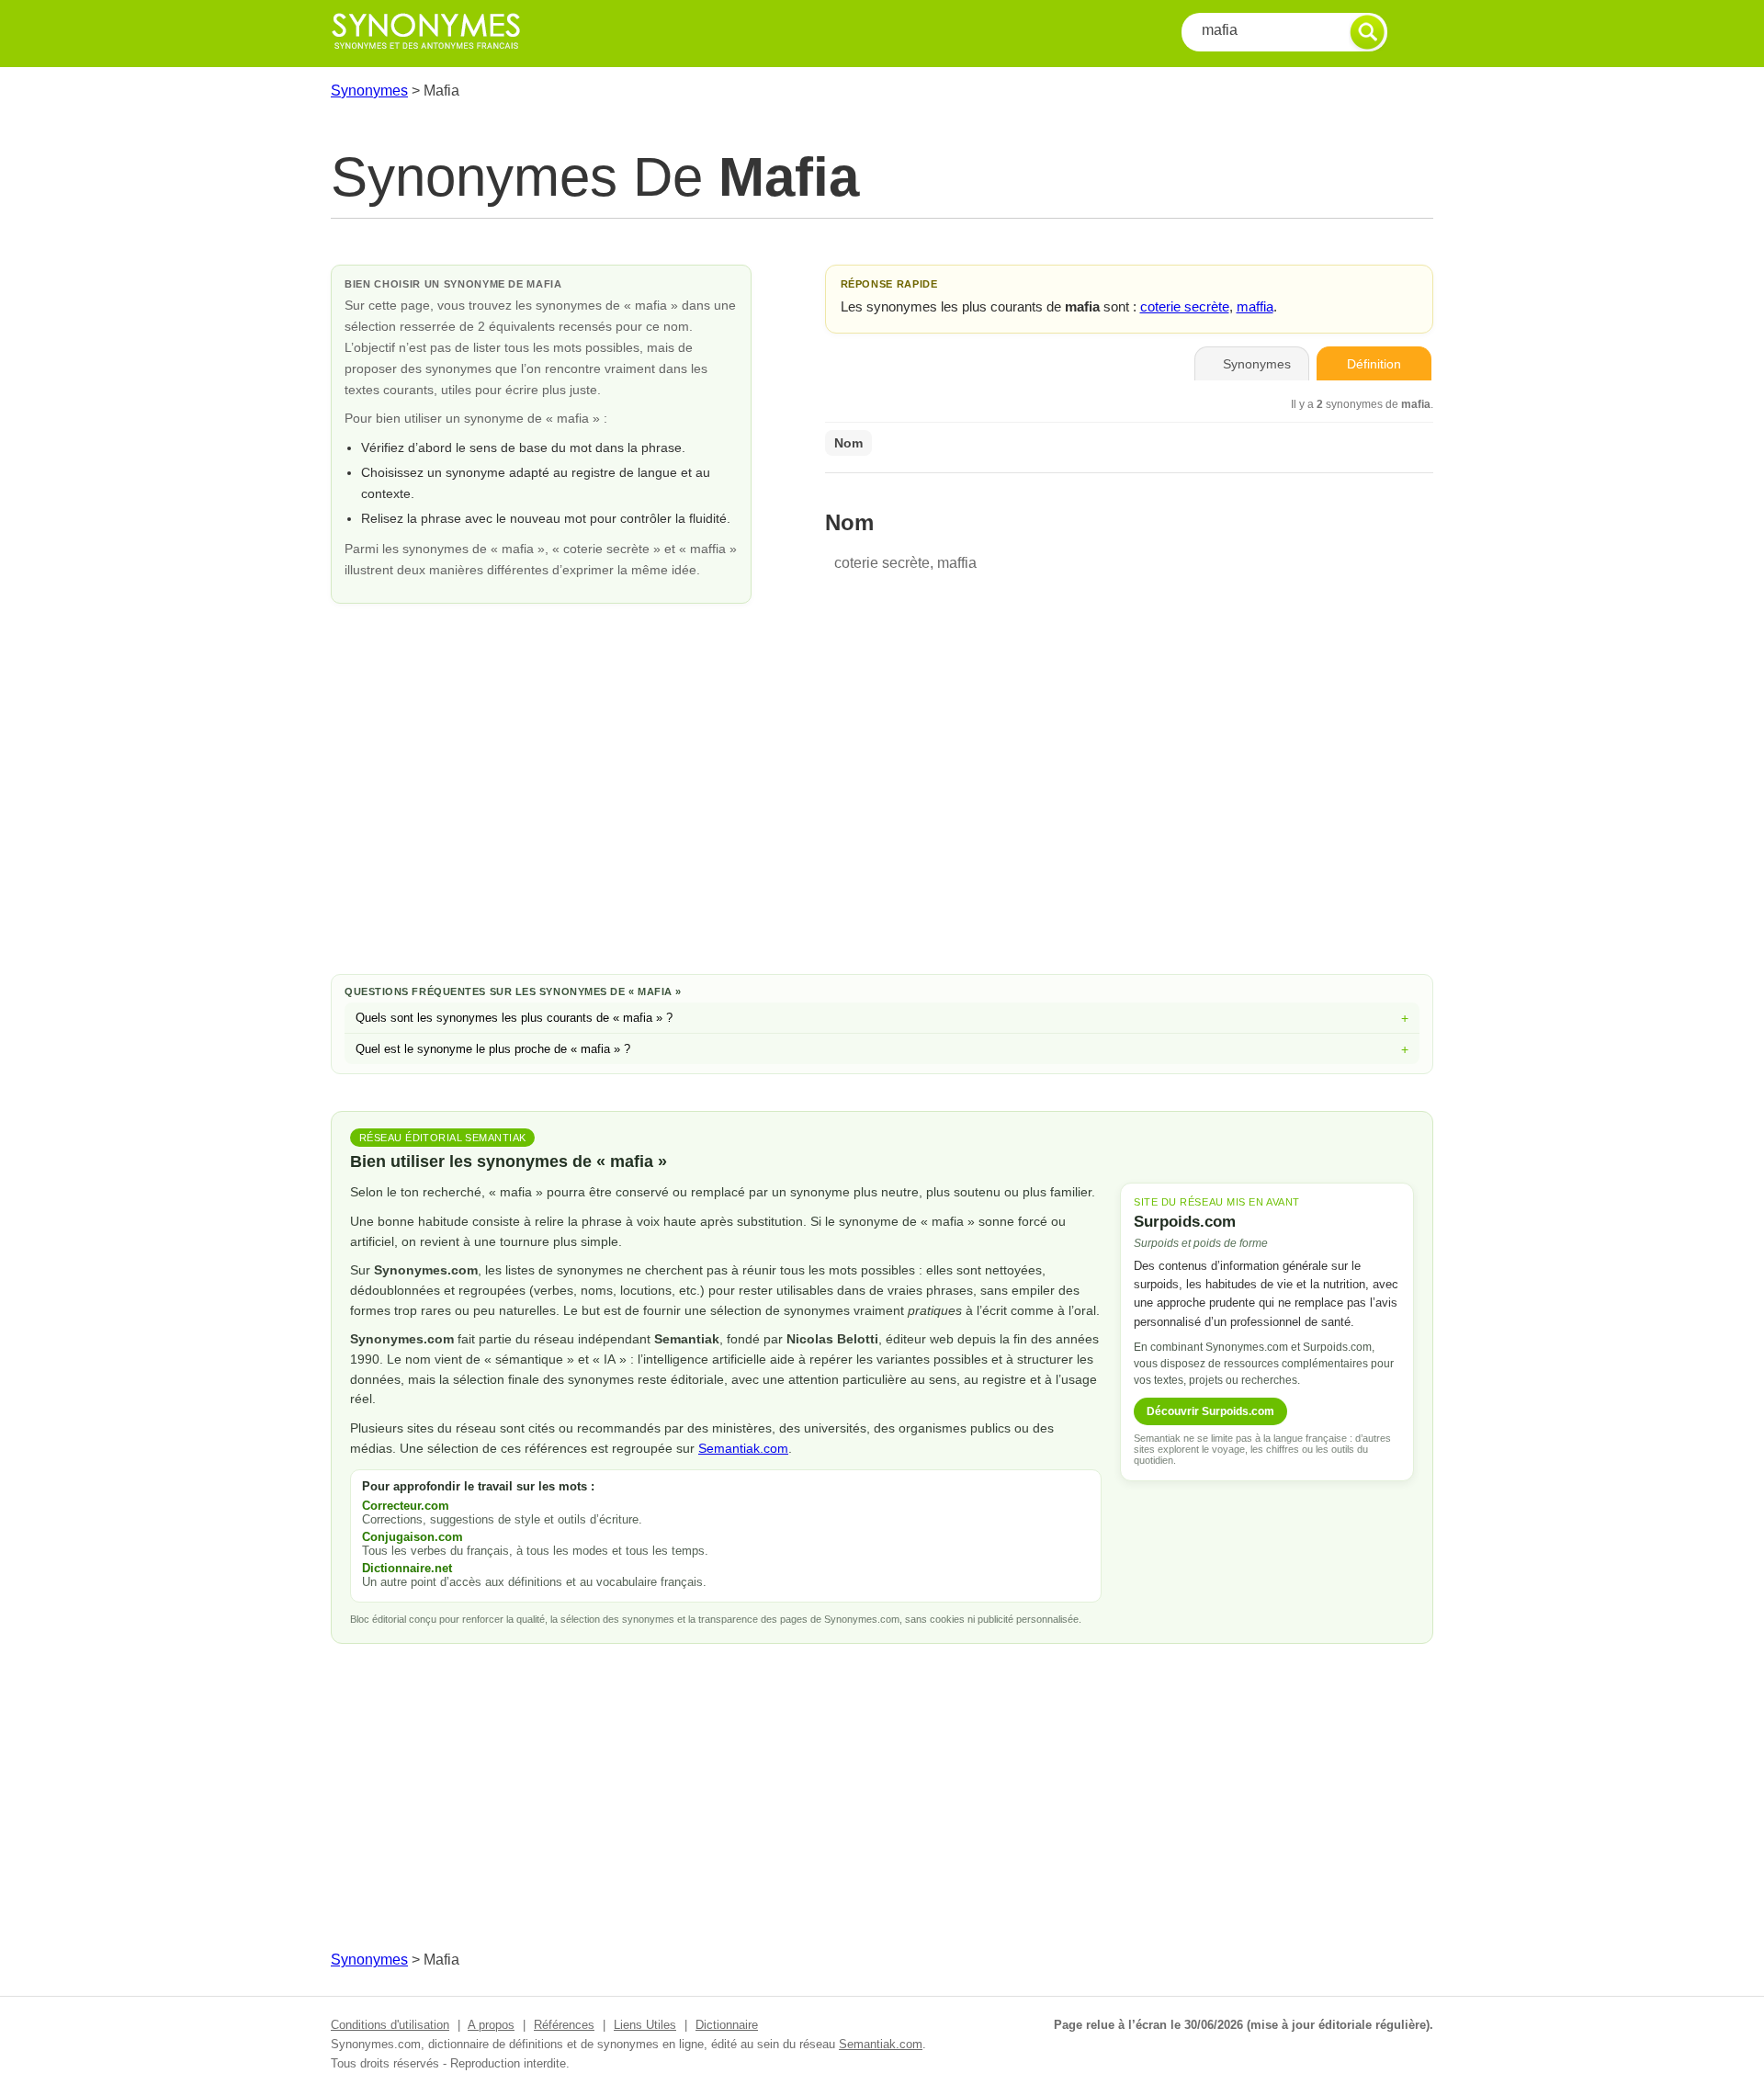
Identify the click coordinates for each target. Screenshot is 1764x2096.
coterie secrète (1185, 306)
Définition (1374, 364)
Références (564, 2025)
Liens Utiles (645, 2025)
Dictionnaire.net (407, 1568)
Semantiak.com (743, 1448)
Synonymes (369, 91)
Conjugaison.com (413, 1537)
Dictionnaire (727, 2025)
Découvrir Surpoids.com (1210, 1411)
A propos (491, 2025)
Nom (848, 443)
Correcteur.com (406, 1506)
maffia (1255, 306)
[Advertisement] (882, 813)
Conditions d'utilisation (390, 2025)
